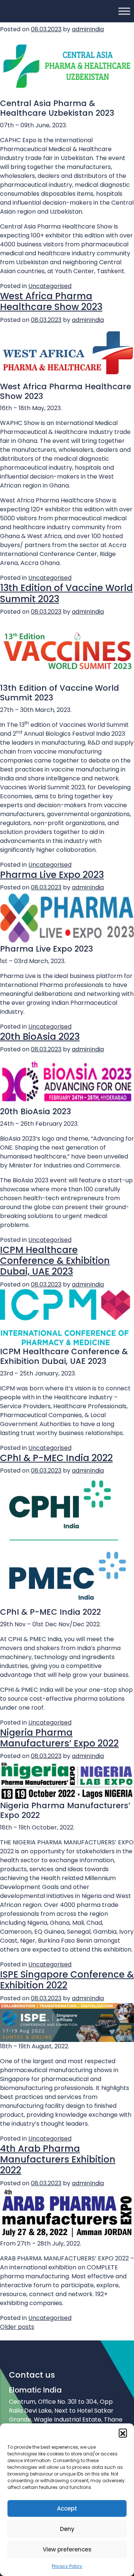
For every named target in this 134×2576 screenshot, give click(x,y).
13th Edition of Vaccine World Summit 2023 (66, 593)
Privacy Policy (67, 2566)
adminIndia (88, 320)
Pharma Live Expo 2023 (52, 875)
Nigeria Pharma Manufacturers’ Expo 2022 (59, 1738)
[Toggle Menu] (124, 11)
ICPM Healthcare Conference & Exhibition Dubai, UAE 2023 (55, 1261)
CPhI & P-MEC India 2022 (56, 1458)
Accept (67, 2508)
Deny (67, 2529)
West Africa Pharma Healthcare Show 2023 (51, 301)
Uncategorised (50, 286)
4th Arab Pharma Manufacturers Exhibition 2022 (58, 2160)
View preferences (67, 2549)
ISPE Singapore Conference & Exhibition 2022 (67, 1980)
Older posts (17, 2327)
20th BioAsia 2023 (40, 1037)
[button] (123, 2433)
